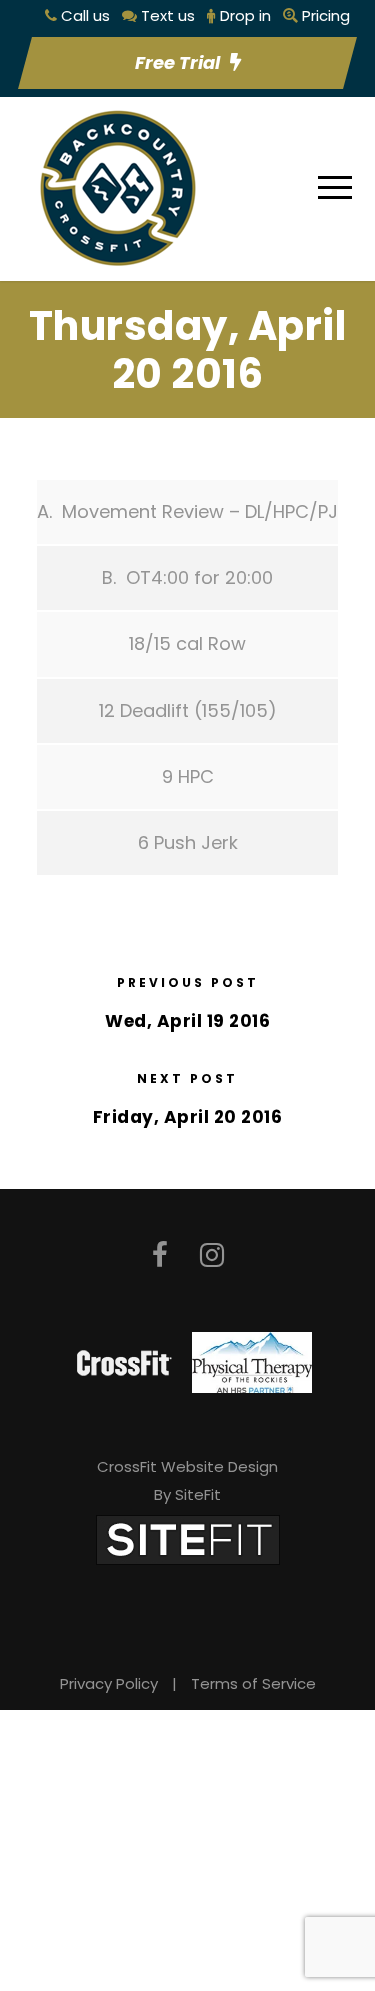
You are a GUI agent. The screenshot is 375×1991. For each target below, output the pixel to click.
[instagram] (212, 1255)
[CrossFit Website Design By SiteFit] (188, 1538)
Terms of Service (253, 1683)
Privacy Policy (109, 1683)
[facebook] (160, 1255)
